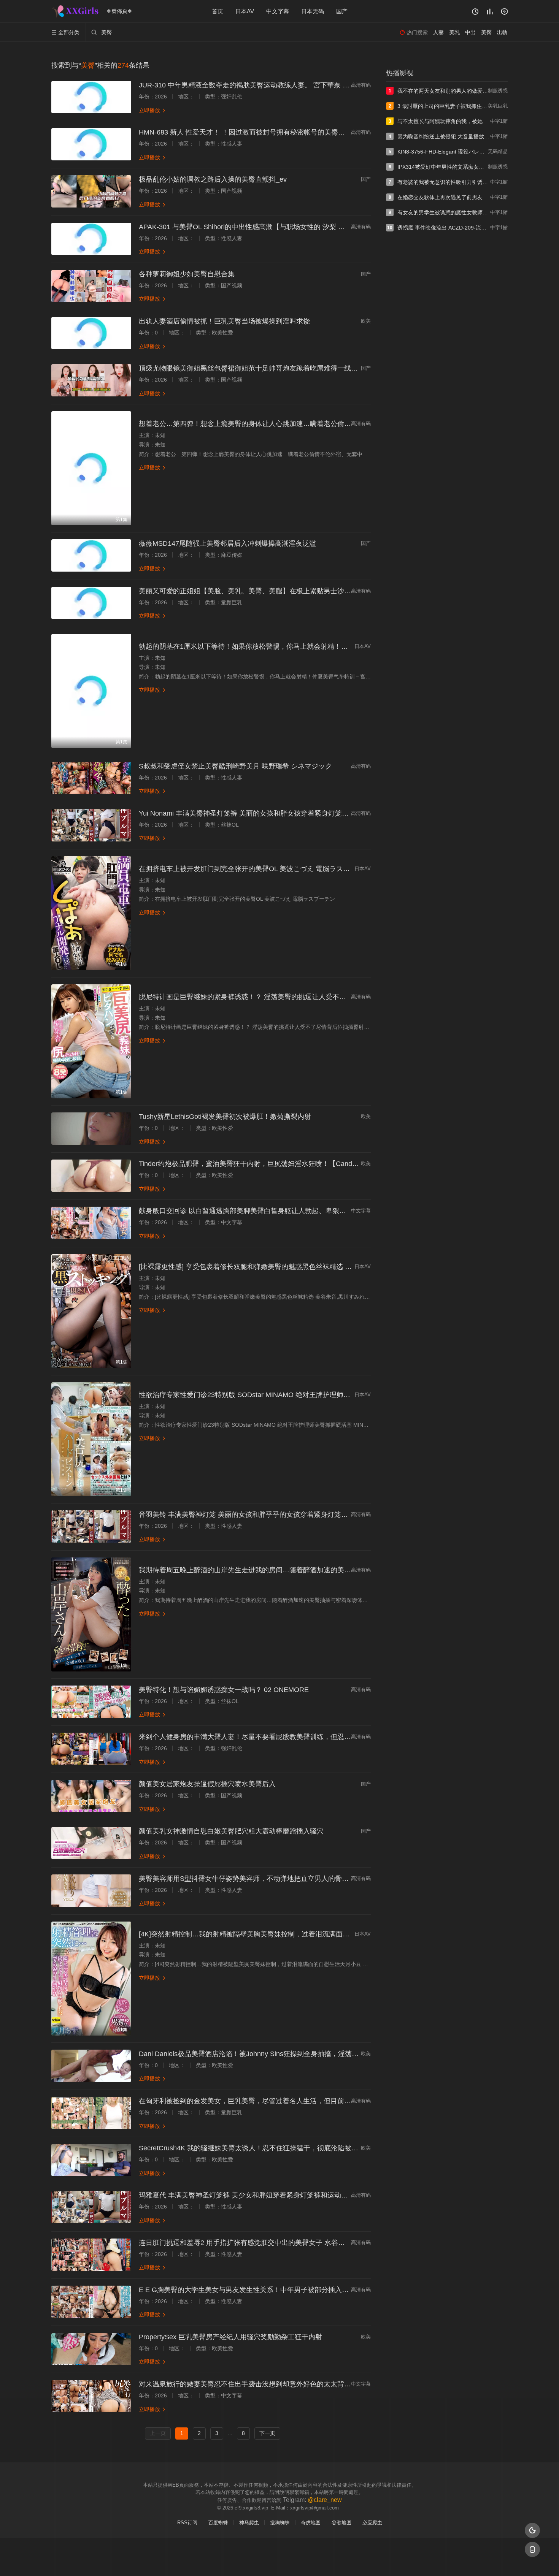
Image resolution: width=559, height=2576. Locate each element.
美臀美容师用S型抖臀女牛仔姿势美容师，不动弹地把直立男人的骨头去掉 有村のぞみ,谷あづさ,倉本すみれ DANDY (314, 1879)
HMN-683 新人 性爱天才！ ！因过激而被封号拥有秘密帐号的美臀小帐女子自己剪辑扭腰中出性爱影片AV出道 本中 (312, 132)
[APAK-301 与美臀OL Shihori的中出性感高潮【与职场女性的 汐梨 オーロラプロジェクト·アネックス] (91, 239)
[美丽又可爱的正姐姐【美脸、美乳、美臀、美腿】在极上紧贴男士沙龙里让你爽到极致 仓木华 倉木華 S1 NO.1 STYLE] (91, 603)
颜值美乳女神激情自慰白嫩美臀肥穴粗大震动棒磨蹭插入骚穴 (231, 1831)
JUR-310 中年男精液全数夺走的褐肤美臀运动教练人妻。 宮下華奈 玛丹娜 (251, 85)
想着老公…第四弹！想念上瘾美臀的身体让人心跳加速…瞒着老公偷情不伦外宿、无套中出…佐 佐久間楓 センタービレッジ (326, 424)
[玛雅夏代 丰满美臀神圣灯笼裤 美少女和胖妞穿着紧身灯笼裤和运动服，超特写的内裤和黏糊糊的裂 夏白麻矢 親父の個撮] (91, 2207)
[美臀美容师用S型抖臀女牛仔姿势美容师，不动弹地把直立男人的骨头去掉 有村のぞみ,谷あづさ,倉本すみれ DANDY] (91, 1891)
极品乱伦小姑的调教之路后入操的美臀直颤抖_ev (213, 179)
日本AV (245, 11)
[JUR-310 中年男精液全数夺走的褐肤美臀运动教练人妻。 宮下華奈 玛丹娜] (91, 97)
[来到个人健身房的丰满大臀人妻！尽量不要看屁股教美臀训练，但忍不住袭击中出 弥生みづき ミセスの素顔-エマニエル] (91, 1749)
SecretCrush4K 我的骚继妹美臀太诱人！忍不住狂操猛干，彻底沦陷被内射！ (255, 2148)
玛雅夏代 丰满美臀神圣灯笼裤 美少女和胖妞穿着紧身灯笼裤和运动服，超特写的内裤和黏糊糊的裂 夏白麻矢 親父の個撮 (321, 2195)
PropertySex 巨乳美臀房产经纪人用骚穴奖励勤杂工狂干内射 (230, 2337)
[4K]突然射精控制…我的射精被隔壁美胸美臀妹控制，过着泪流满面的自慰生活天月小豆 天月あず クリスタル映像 (311, 1934)
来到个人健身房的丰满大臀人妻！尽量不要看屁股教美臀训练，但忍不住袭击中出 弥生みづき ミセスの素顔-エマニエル (320, 1737)
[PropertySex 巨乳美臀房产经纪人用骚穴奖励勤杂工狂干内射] (91, 2349)
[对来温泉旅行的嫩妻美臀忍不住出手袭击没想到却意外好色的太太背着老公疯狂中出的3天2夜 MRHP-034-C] (91, 2396)
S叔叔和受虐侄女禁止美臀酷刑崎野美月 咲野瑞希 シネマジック (235, 766)
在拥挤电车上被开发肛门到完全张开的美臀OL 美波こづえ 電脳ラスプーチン (255, 869)
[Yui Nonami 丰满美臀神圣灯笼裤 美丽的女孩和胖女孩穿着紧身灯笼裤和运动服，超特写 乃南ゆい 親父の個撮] (91, 825)
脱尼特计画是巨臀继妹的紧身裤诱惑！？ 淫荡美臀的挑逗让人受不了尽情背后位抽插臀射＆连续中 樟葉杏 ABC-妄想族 (318, 997)
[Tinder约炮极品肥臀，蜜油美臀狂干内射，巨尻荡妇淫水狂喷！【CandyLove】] (91, 1176)
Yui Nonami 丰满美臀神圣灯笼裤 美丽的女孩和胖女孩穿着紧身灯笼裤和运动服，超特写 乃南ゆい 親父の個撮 (304, 813)
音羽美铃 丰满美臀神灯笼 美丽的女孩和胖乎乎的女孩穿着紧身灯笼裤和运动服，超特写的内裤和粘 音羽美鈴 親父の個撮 (321, 1515)
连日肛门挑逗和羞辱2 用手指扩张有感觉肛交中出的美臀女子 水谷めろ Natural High (265, 2243)
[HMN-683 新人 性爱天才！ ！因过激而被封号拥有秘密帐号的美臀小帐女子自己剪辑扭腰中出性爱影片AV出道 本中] (91, 144)
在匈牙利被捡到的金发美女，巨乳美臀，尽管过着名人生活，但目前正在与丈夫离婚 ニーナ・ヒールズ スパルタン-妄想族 (323, 2101)
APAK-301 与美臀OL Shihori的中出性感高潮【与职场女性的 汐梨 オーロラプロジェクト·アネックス (291, 227)
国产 (342, 11)
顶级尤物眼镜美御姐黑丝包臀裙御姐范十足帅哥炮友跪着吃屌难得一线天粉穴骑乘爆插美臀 (276, 368)
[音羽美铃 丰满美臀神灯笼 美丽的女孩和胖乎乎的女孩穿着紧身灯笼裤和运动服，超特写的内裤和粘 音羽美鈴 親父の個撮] (91, 1526)
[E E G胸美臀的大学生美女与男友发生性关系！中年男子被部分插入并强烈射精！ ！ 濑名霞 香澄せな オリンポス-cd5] (91, 2302)
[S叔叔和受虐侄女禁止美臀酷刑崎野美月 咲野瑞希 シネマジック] (91, 778)
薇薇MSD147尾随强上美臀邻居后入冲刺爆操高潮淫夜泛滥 (227, 543)
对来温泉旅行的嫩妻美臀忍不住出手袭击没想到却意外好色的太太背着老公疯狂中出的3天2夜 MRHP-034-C (301, 2384)
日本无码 (313, 11)
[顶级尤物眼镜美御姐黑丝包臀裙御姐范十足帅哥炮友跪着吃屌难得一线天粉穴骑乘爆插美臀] (91, 380)
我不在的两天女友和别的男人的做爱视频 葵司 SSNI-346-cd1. (470, 91)
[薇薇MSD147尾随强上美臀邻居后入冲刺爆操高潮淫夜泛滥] (91, 555)
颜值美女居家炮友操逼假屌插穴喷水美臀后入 (207, 1784)
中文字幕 (278, 11)
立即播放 (152, 110)
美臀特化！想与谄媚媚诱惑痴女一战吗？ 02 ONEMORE (224, 1690)
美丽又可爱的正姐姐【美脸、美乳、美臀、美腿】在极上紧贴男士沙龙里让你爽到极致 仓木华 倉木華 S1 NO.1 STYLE (317, 591)
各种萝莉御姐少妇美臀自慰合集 (187, 274)
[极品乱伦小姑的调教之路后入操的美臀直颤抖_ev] (91, 191)
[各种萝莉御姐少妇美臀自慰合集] (91, 286)
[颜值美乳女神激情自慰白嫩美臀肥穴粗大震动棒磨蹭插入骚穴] (91, 1843)
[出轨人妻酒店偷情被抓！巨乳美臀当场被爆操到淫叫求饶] (91, 333)
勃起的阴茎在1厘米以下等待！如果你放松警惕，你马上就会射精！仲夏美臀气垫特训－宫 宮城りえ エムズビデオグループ (324, 646)
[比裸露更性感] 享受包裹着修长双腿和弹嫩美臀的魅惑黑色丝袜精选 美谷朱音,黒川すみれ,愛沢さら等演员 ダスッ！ (313, 1267)
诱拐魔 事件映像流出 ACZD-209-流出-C (445, 228)
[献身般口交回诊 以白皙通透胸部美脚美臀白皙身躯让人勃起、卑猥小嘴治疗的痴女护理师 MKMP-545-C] (91, 1223)
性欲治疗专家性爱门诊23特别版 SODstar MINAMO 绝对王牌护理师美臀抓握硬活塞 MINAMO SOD (288, 1395)
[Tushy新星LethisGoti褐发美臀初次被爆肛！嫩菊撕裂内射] (91, 1129)
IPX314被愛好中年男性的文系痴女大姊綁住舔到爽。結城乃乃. (471, 167)
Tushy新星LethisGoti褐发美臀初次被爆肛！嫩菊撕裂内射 (225, 1117)
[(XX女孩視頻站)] (76, 11)
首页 (218, 11)
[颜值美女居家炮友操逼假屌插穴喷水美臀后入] (91, 1796)
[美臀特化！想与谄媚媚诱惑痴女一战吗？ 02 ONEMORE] (91, 1702)
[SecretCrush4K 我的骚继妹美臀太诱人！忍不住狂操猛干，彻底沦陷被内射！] (91, 2160)
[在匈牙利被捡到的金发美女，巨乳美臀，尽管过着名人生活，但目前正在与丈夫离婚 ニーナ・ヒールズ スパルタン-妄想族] (91, 2113)
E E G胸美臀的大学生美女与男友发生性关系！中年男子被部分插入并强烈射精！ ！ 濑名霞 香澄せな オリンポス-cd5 (316, 2290)
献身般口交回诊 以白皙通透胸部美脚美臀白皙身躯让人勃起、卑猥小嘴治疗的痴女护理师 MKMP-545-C (295, 1211)
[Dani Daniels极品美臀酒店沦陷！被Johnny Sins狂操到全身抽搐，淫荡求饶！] (91, 2066)
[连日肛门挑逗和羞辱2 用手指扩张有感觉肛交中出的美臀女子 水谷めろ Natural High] (91, 2255)
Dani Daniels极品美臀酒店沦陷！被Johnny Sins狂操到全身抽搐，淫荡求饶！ (256, 2054)
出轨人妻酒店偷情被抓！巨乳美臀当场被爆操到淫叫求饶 (224, 321)
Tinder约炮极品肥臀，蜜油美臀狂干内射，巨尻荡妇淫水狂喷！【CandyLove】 (258, 1164)
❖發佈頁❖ (119, 11)
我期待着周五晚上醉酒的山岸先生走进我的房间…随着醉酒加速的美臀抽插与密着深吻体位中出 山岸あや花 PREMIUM (318, 1570)
